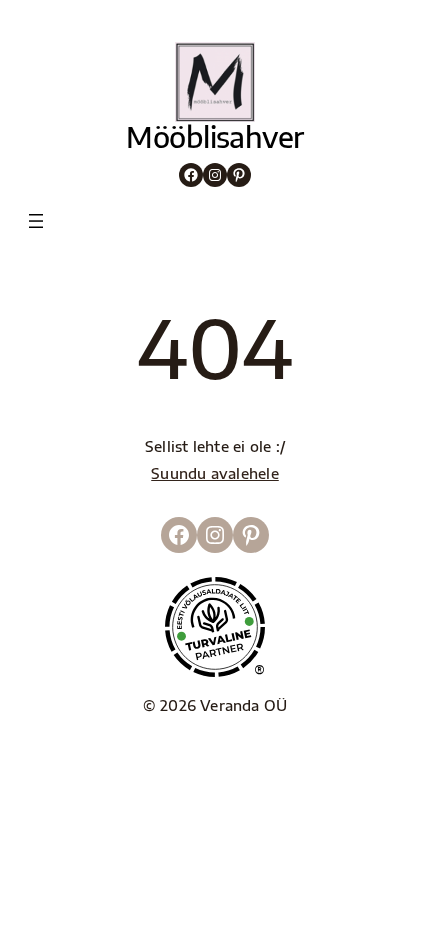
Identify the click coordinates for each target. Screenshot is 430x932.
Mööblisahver (214, 136)
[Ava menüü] (36, 221)
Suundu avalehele (215, 473)
